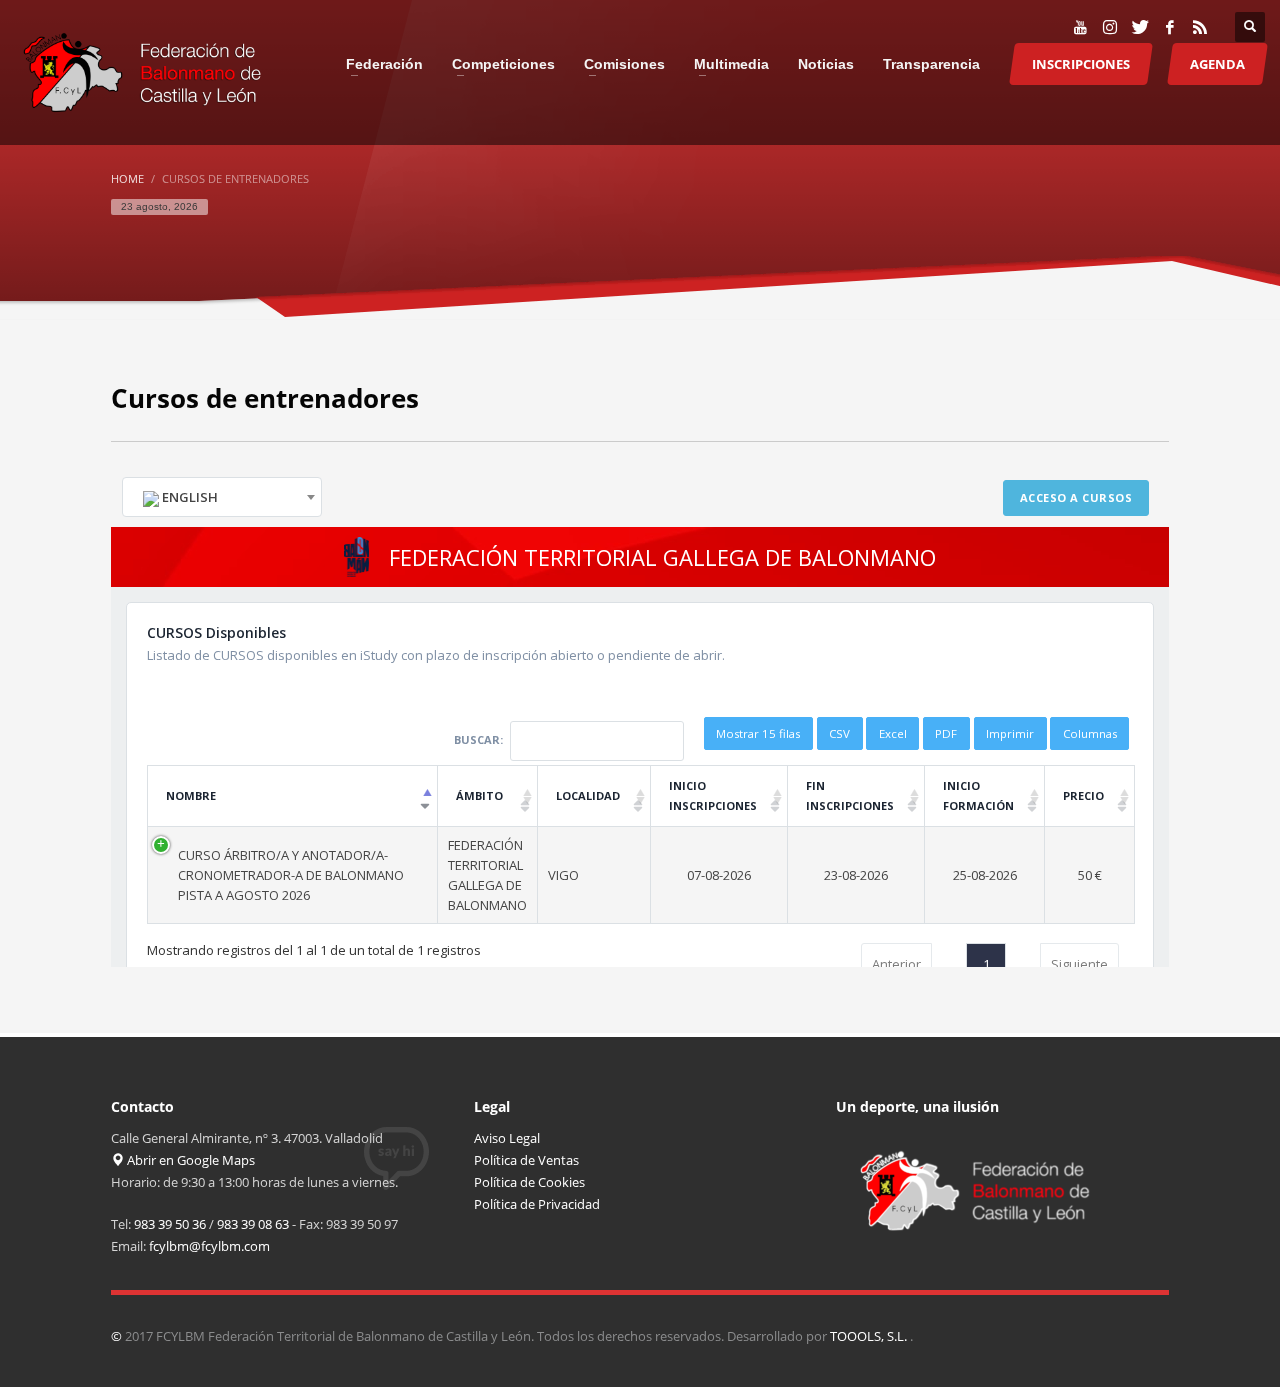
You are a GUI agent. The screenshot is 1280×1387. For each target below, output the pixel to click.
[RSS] (1200, 27)
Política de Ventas (526, 1160)
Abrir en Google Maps (189, 1160)
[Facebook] (1170, 27)
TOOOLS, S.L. (870, 1336)
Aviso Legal (507, 1138)
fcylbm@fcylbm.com (209, 1246)
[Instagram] (1110, 27)
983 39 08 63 (253, 1224)
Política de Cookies (529, 1182)
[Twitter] (1140, 27)
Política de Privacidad (537, 1204)
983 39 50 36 (170, 1224)
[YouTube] (1080, 27)
